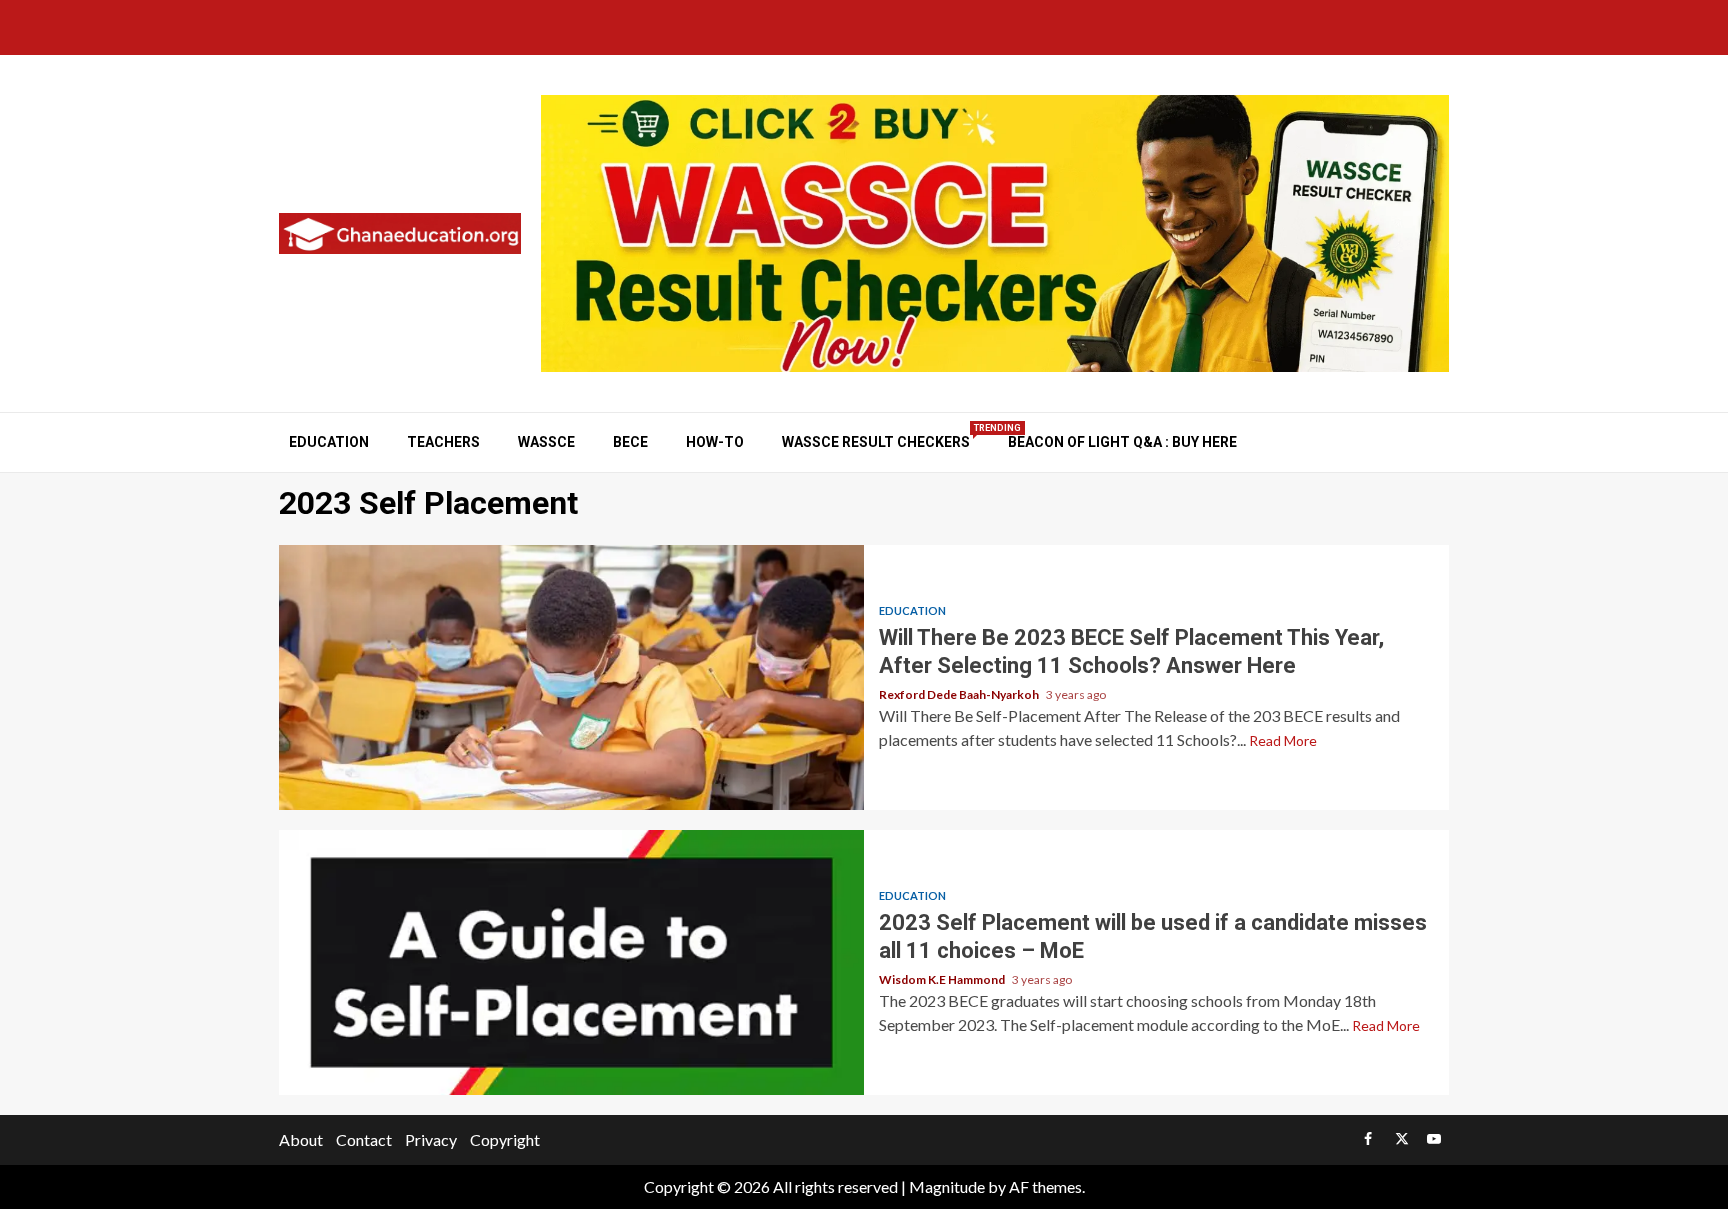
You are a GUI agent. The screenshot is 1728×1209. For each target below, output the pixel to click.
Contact (364, 1139)
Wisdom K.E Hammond (943, 979)
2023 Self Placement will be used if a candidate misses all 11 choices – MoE (571, 962)
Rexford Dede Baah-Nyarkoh (960, 694)
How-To (715, 442)
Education (329, 442)
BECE (630, 442)
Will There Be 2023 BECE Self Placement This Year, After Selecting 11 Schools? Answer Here (571, 677)
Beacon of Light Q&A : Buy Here (1122, 442)
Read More (1283, 740)
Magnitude (947, 1186)
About (301, 1139)
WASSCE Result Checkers (876, 441)
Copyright (505, 1139)
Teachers (443, 442)
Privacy (431, 1139)
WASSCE (546, 442)
